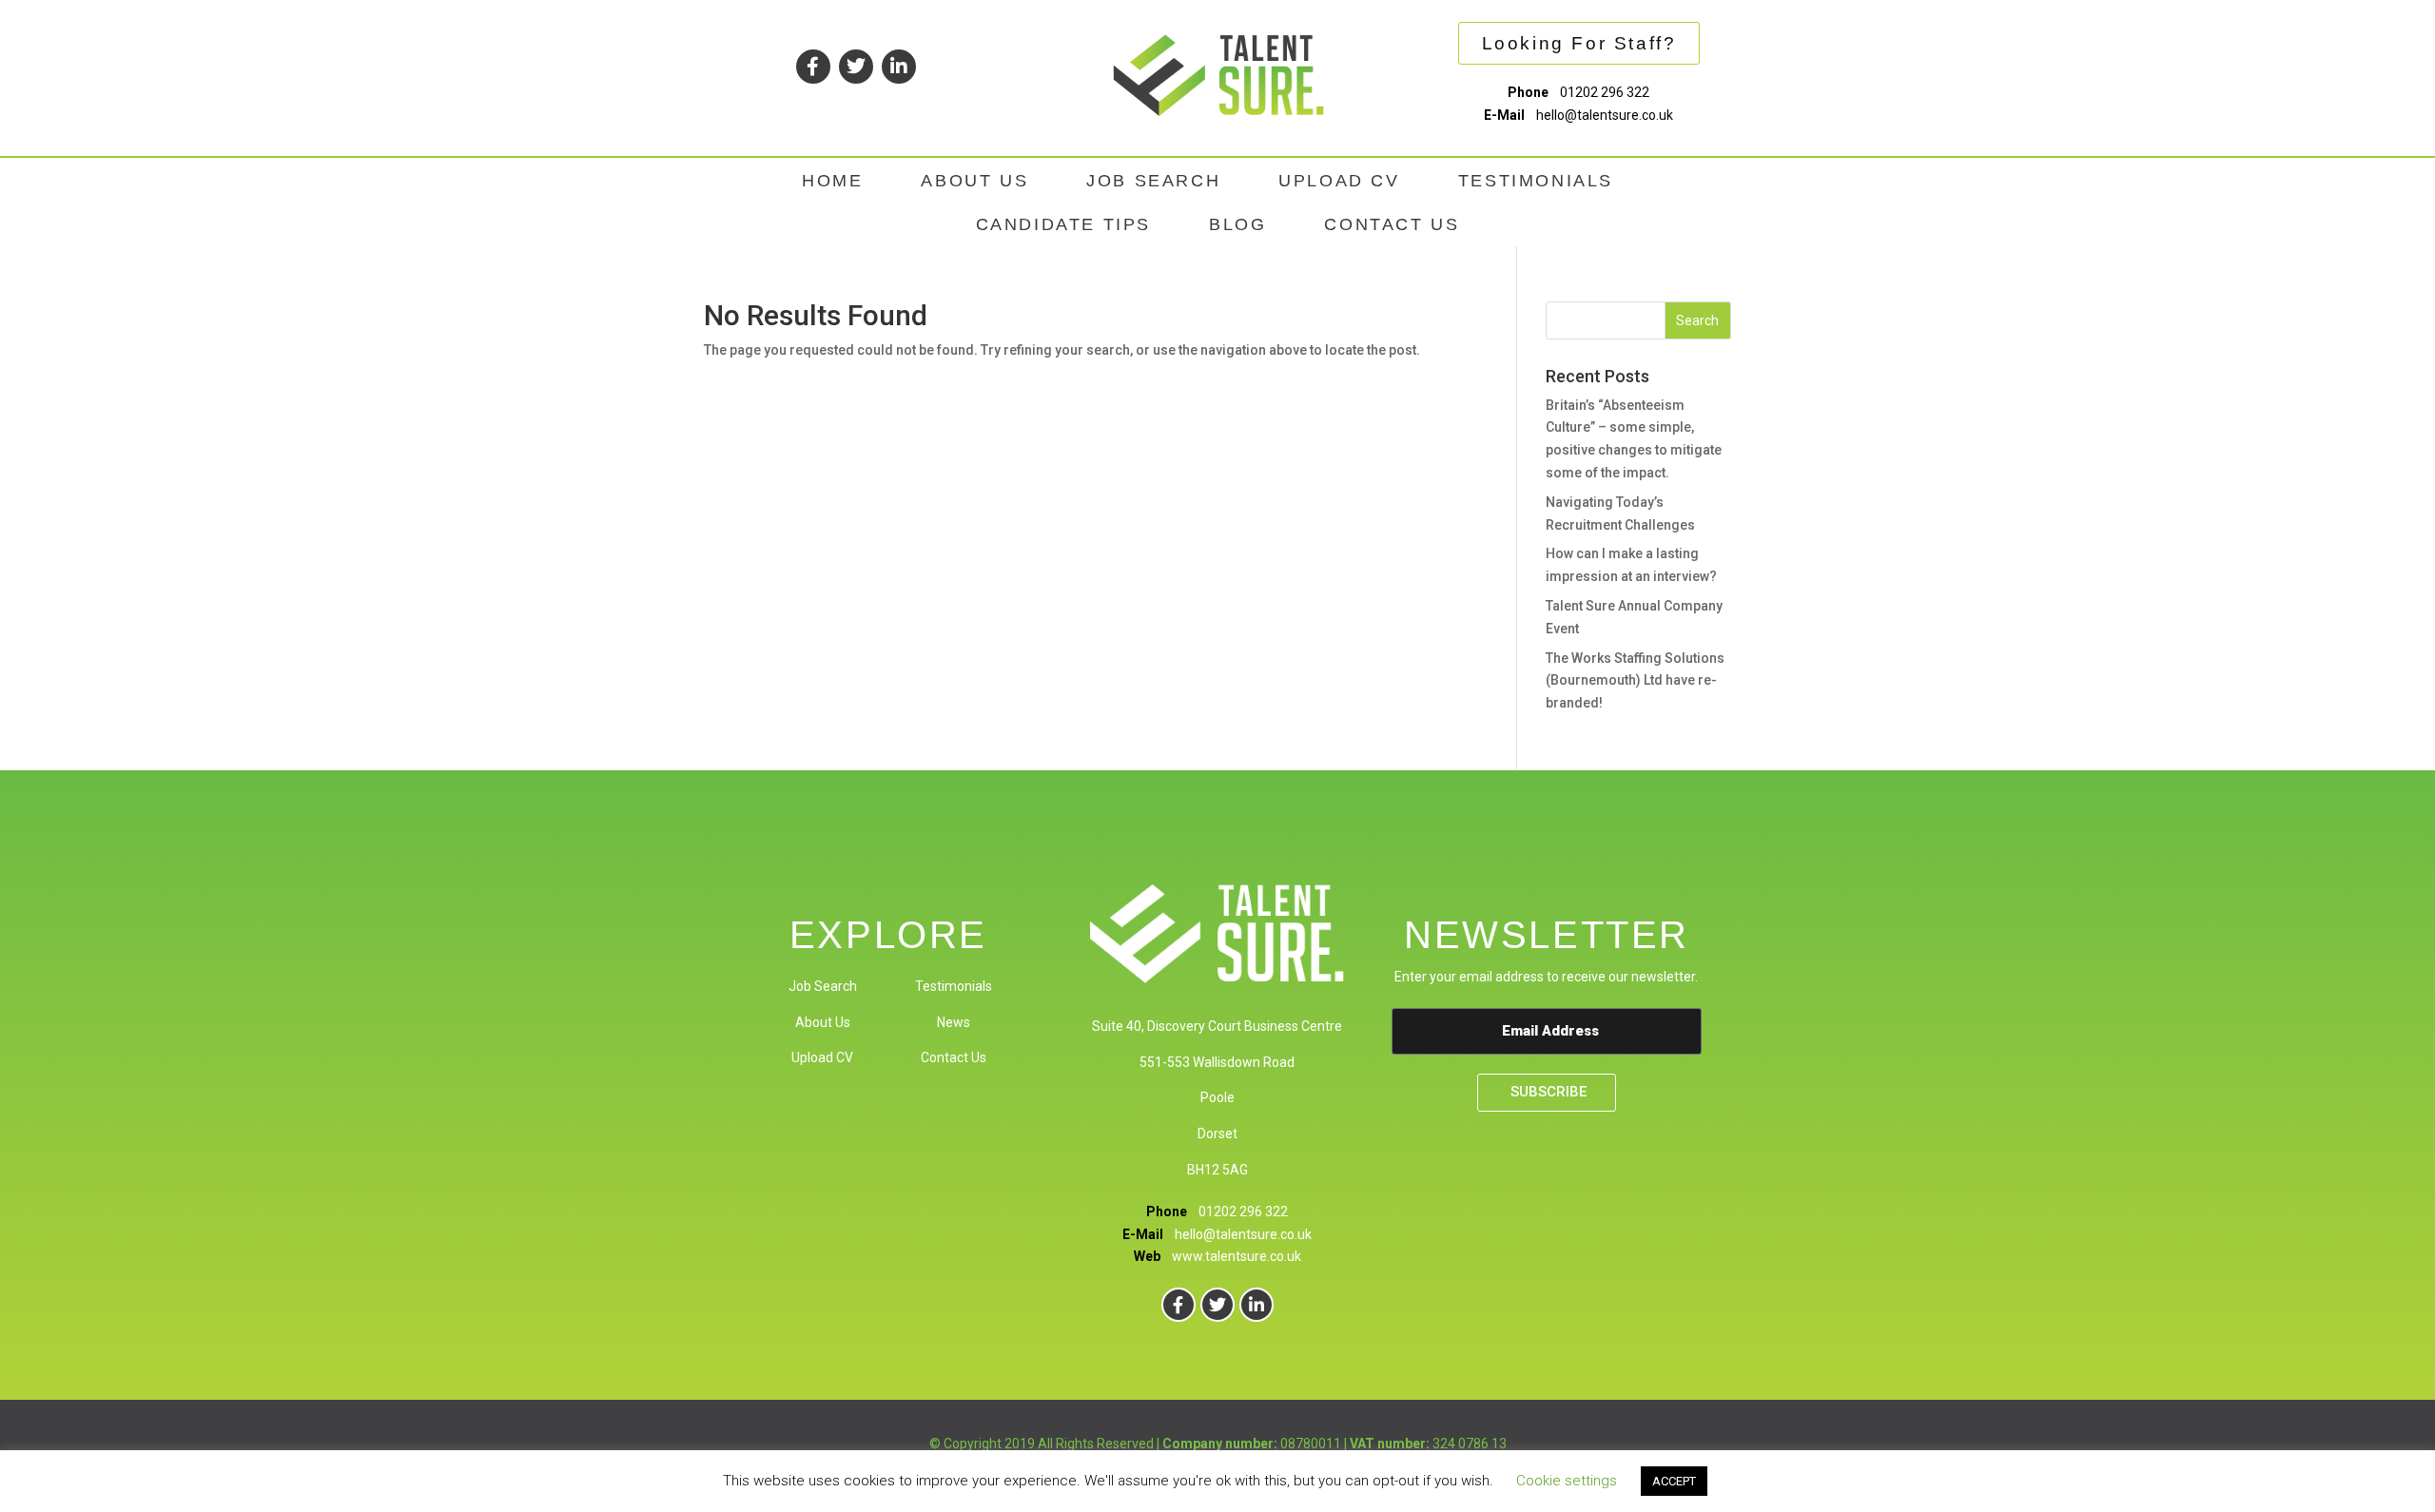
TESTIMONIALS (1536, 181)
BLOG (1237, 224)
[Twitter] (856, 67)
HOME (832, 181)
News (954, 1022)
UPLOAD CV (1339, 181)
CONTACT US (1392, 224)
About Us (823, 1022)
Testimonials (954, 986)
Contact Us (954, 1057)
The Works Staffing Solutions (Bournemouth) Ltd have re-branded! (1635, 681)
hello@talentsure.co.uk (1605, 115)
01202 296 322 (1605, 92)
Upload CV (822, 1057)
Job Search (823, 986)
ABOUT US (974, 181)
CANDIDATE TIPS (1063, 224)
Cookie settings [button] (1567, 1481)
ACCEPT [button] (1674, 1481)
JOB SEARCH (1153, 181)
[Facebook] (813, 67)
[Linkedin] (899, 67)
